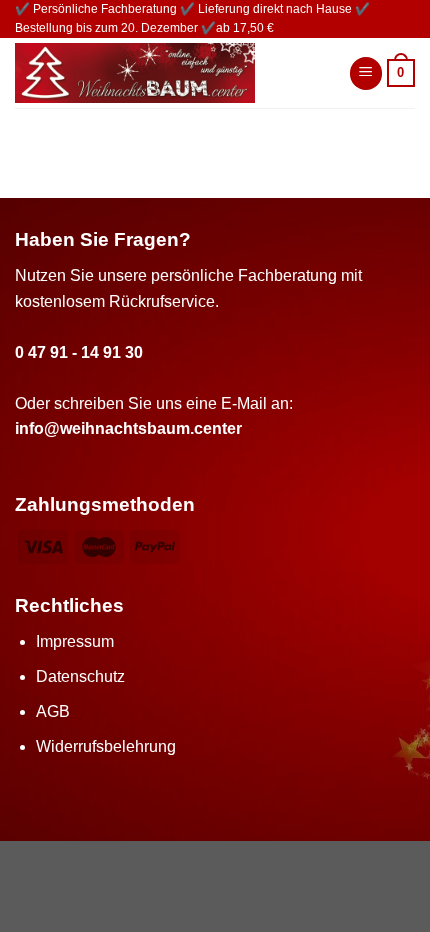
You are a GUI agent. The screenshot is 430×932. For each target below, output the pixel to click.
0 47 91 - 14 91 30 (79, 352)
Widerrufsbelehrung (106, 746)
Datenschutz (80, 676)
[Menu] (366, 73)
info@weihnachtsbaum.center (128, 428)
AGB (53, 711)
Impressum (75, 641)
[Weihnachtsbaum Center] (166, 73)
